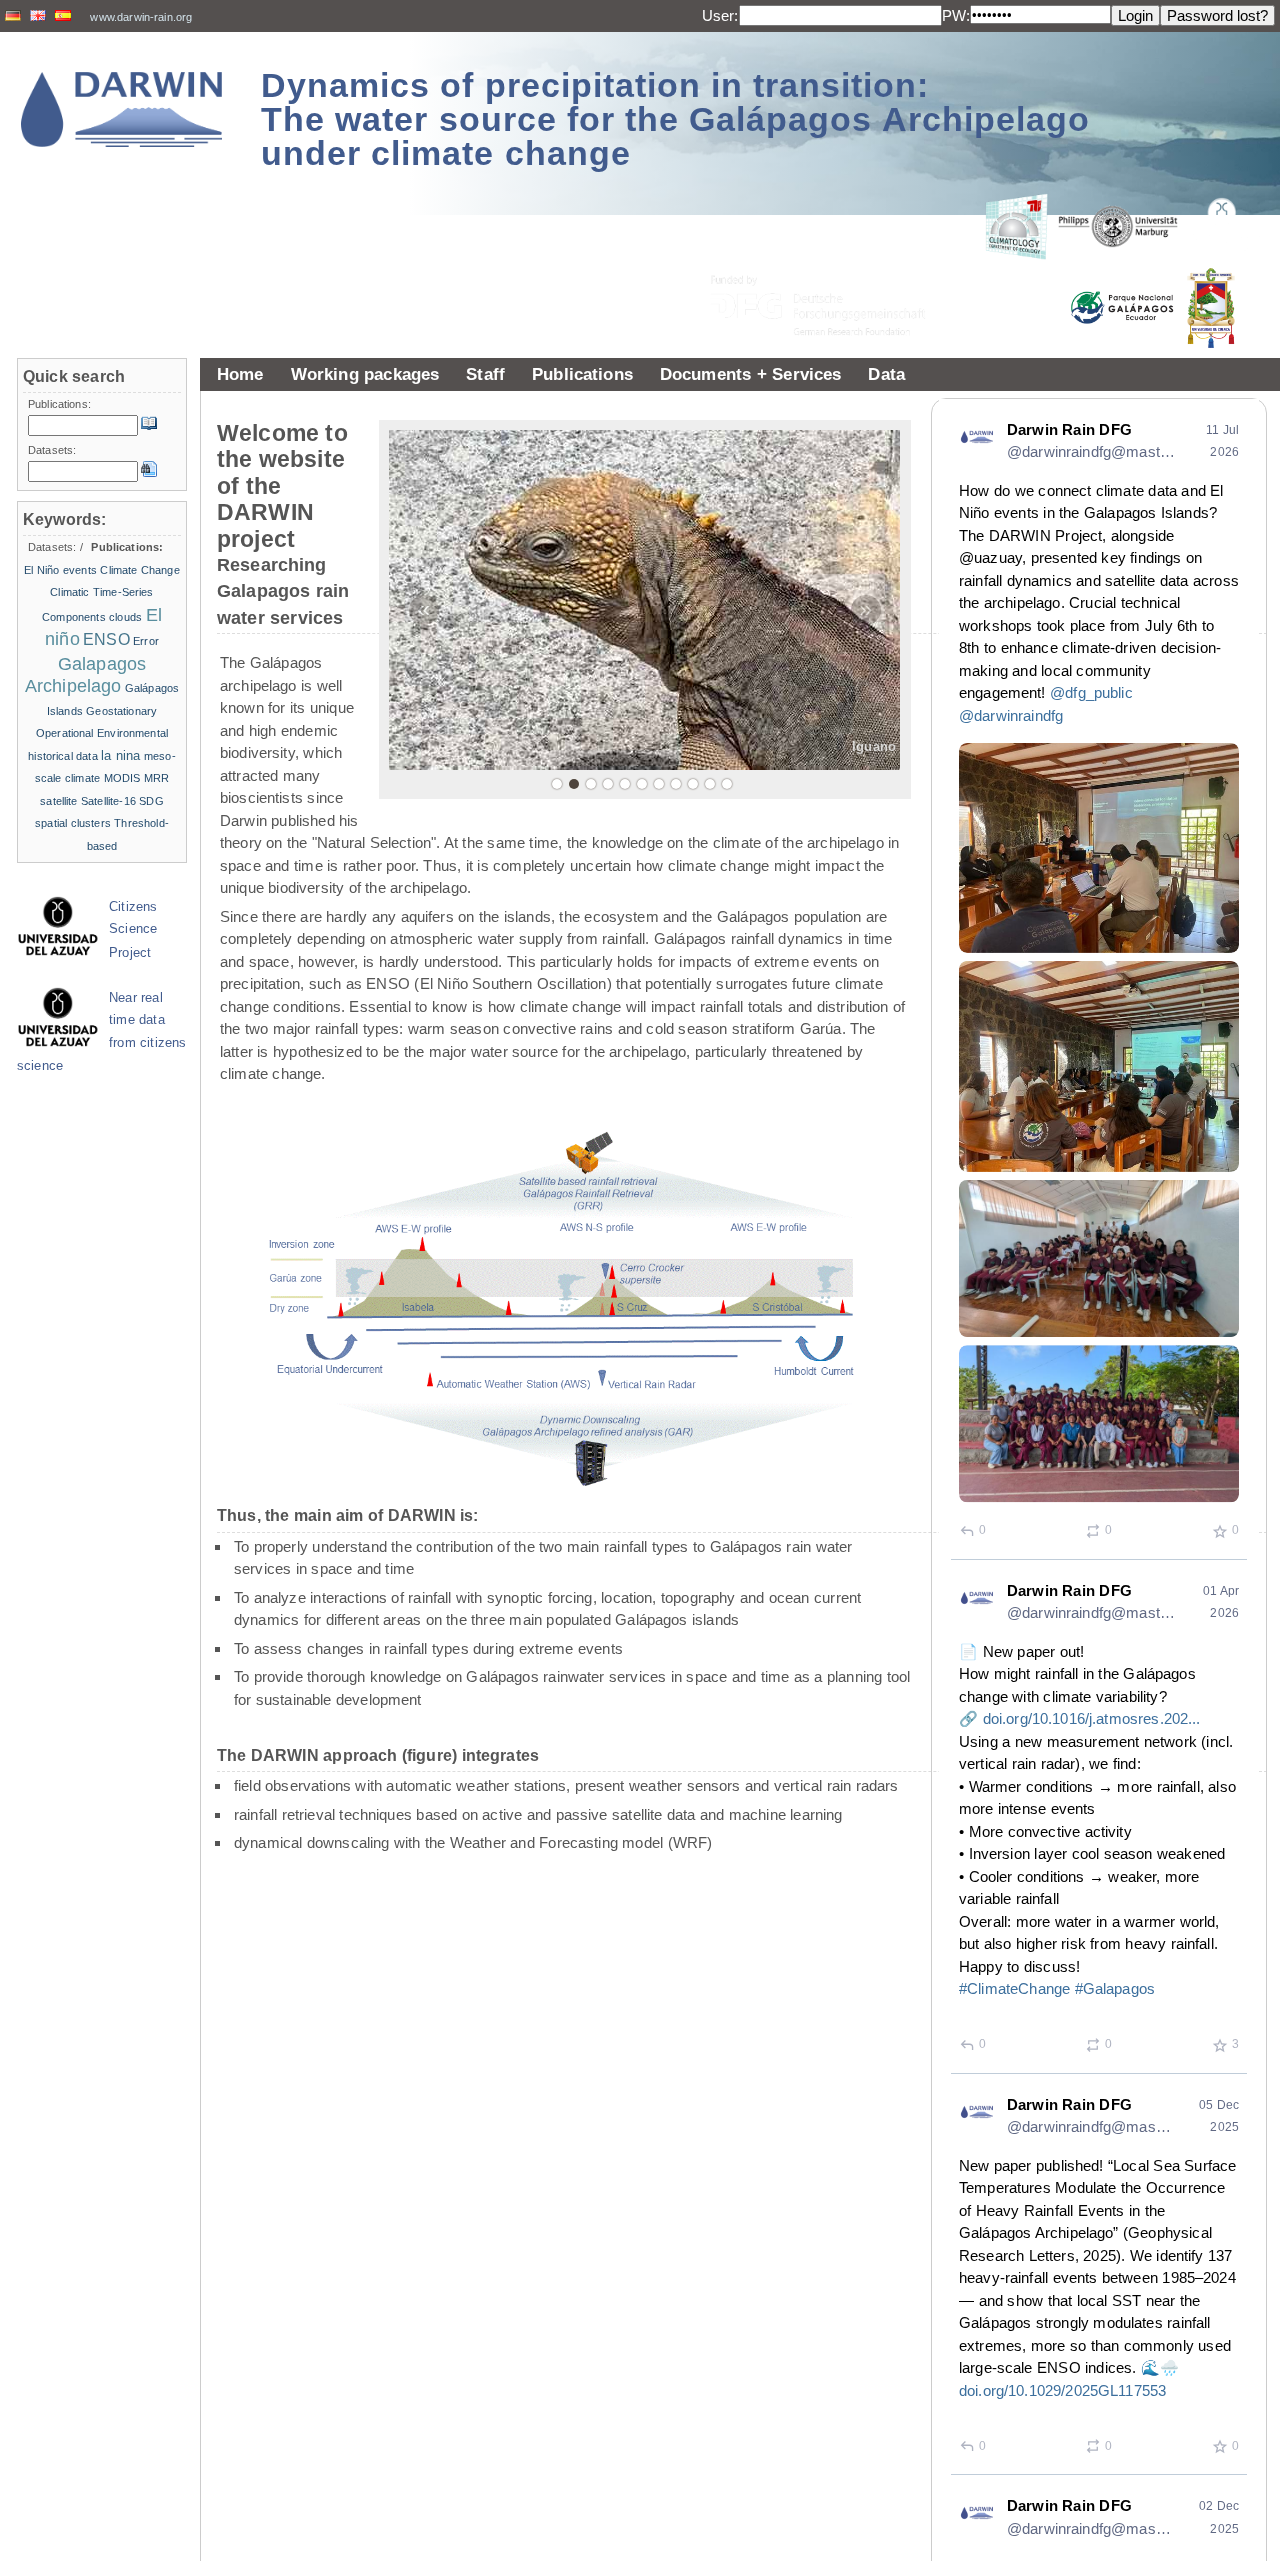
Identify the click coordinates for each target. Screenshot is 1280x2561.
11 (727, 784)
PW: (956, 15)
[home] (122, 109)
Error (146, 641)
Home (240, 374)
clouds (125, 617)
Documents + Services (751, 374)
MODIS (122, 778)
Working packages (365, 374)
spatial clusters (73, 823)
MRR (156, 778)
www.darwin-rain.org (141, 17)
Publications (582, 374)
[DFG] (830, 260)
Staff (485, 374)
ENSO (106, 639)
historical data (63, 756)
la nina (120, 755)
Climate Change (139, 570)
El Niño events (60, 570)
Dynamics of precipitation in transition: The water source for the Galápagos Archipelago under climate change (675, 119)
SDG (151, 801)
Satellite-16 (108, 801)
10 (710, 784)
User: (720, 15)
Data (886, 374)
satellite (58, 801)
